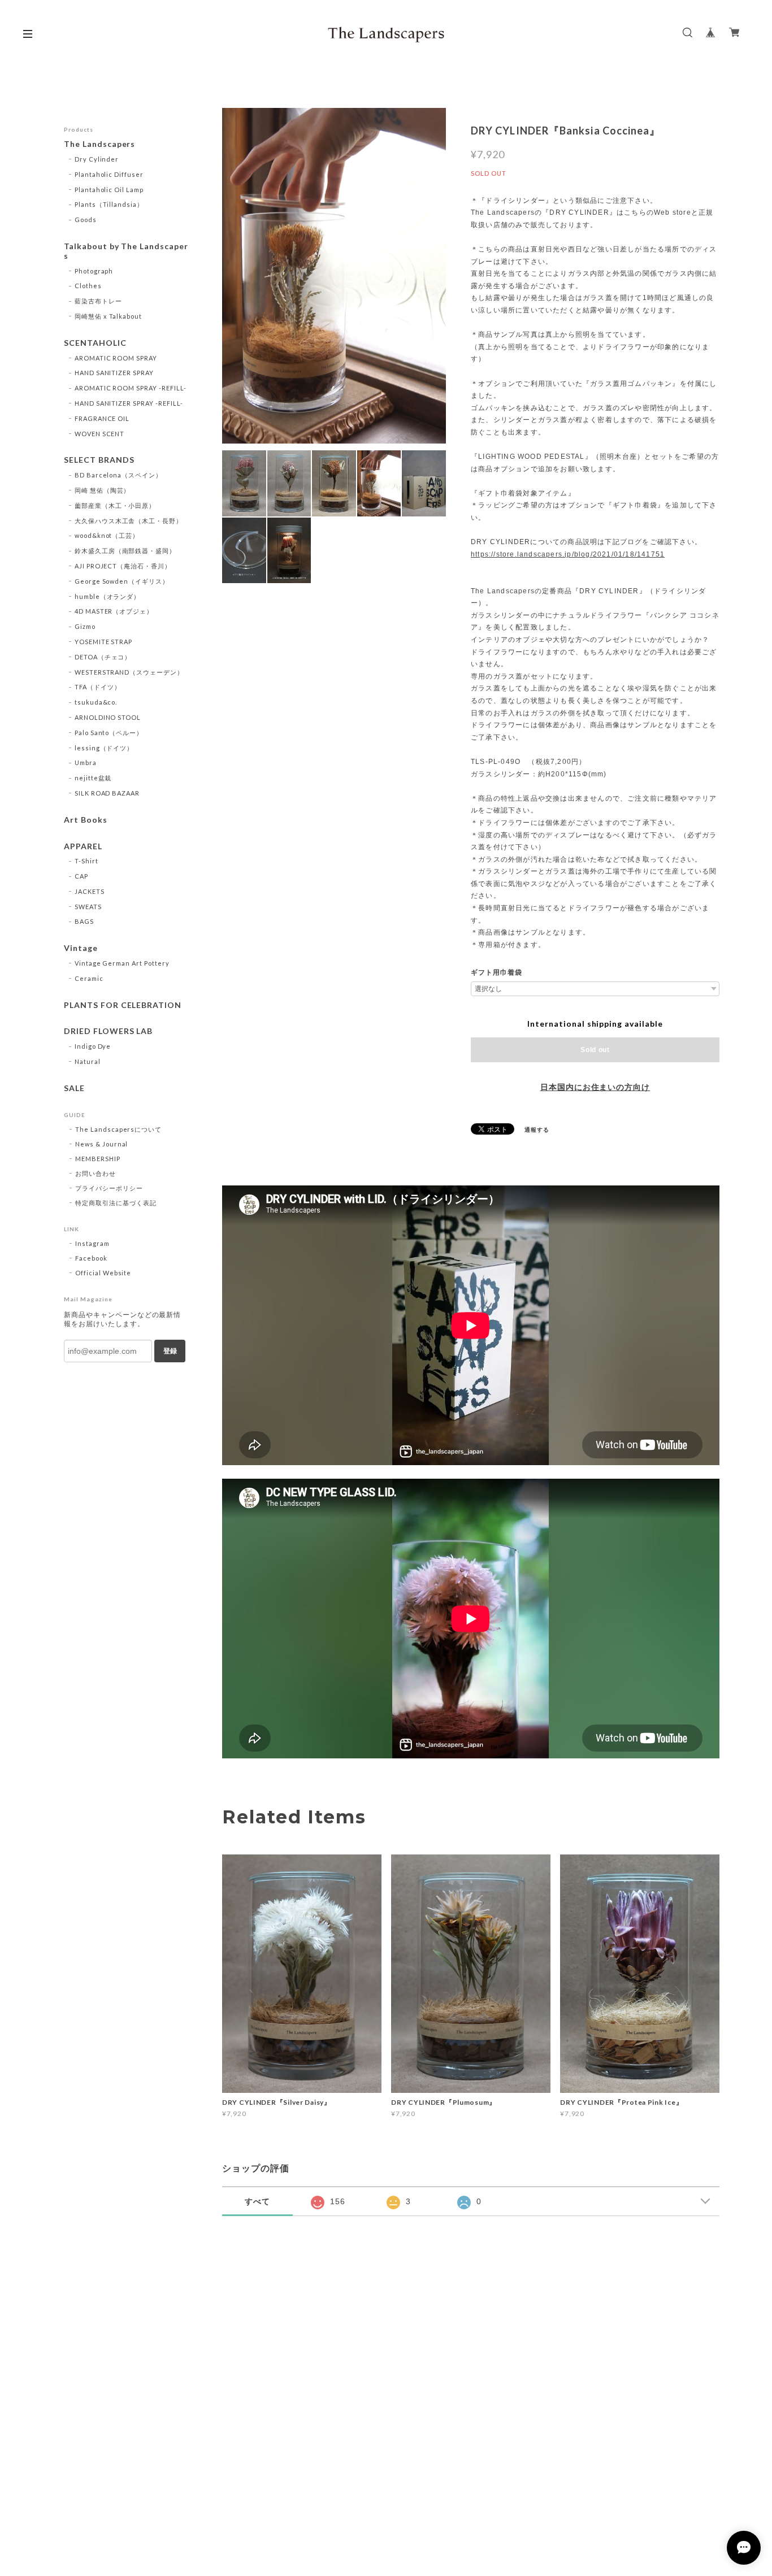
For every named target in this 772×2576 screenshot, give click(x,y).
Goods (86, 220)
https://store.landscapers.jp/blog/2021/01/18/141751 (568, 554)
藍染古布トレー (98, 301)
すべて (257, 2201)
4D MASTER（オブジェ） (114, 611)
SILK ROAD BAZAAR (107, 793)
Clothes (88, 286)
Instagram (92, 1243)
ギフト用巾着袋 (496, 972)
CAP (81, 876)
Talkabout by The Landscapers (126, 251)
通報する (537, 1130)
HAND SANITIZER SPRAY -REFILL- (129, 403)
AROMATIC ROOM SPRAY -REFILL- (131, 388)
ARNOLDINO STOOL (108, 717)
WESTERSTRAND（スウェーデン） (129, 672)
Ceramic (89, 978)
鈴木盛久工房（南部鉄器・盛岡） (125, 551)
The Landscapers (99, 144)
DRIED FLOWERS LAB (108, 1031)
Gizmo (85, 626)
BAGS (84, 921)
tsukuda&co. (96, 702)
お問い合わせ (96, 1173)
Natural (88, 1061)
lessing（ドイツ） (104, 748)
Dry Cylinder (97, 159)
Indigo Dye (93, 1046)
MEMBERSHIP (98, 1159)
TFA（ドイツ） (98, 687)
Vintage (81, 948)
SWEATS (88, 907)
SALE (74, 1088)
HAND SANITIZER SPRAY (114, 373)
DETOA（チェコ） (103, 657)
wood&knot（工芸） (107, 535)
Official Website (103, 1273)
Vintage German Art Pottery (122, 963)
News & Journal (101, 1144)
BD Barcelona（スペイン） (118, 475)
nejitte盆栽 (93, 778)
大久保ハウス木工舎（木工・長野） (129, 521)
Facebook (91, 1258)
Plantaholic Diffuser (109, 174)
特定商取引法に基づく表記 (116, 1203)
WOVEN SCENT (100, 434)
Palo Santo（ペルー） (109, 733)
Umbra (86, 763)
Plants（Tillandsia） (109, 204)
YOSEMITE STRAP (103, 642)
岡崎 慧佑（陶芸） (103, 490)
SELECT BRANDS (99, 460)
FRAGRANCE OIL (102, 418)
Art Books (86, 820)
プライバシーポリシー (109, 1188)
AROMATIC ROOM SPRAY (116, 358)
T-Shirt (86, 861)
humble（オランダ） (108, 596)
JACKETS (90, 891)
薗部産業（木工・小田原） (115, 505)
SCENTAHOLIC (95, 343)
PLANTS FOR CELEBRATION (123, 1005)
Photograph (94, 271)
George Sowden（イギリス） (122, 581)
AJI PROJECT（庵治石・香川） (123, 566)
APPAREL (83, 846)
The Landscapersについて (118, 1129)
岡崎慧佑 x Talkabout (108, 316)
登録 (170, 1351)
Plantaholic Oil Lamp (109, 190)
